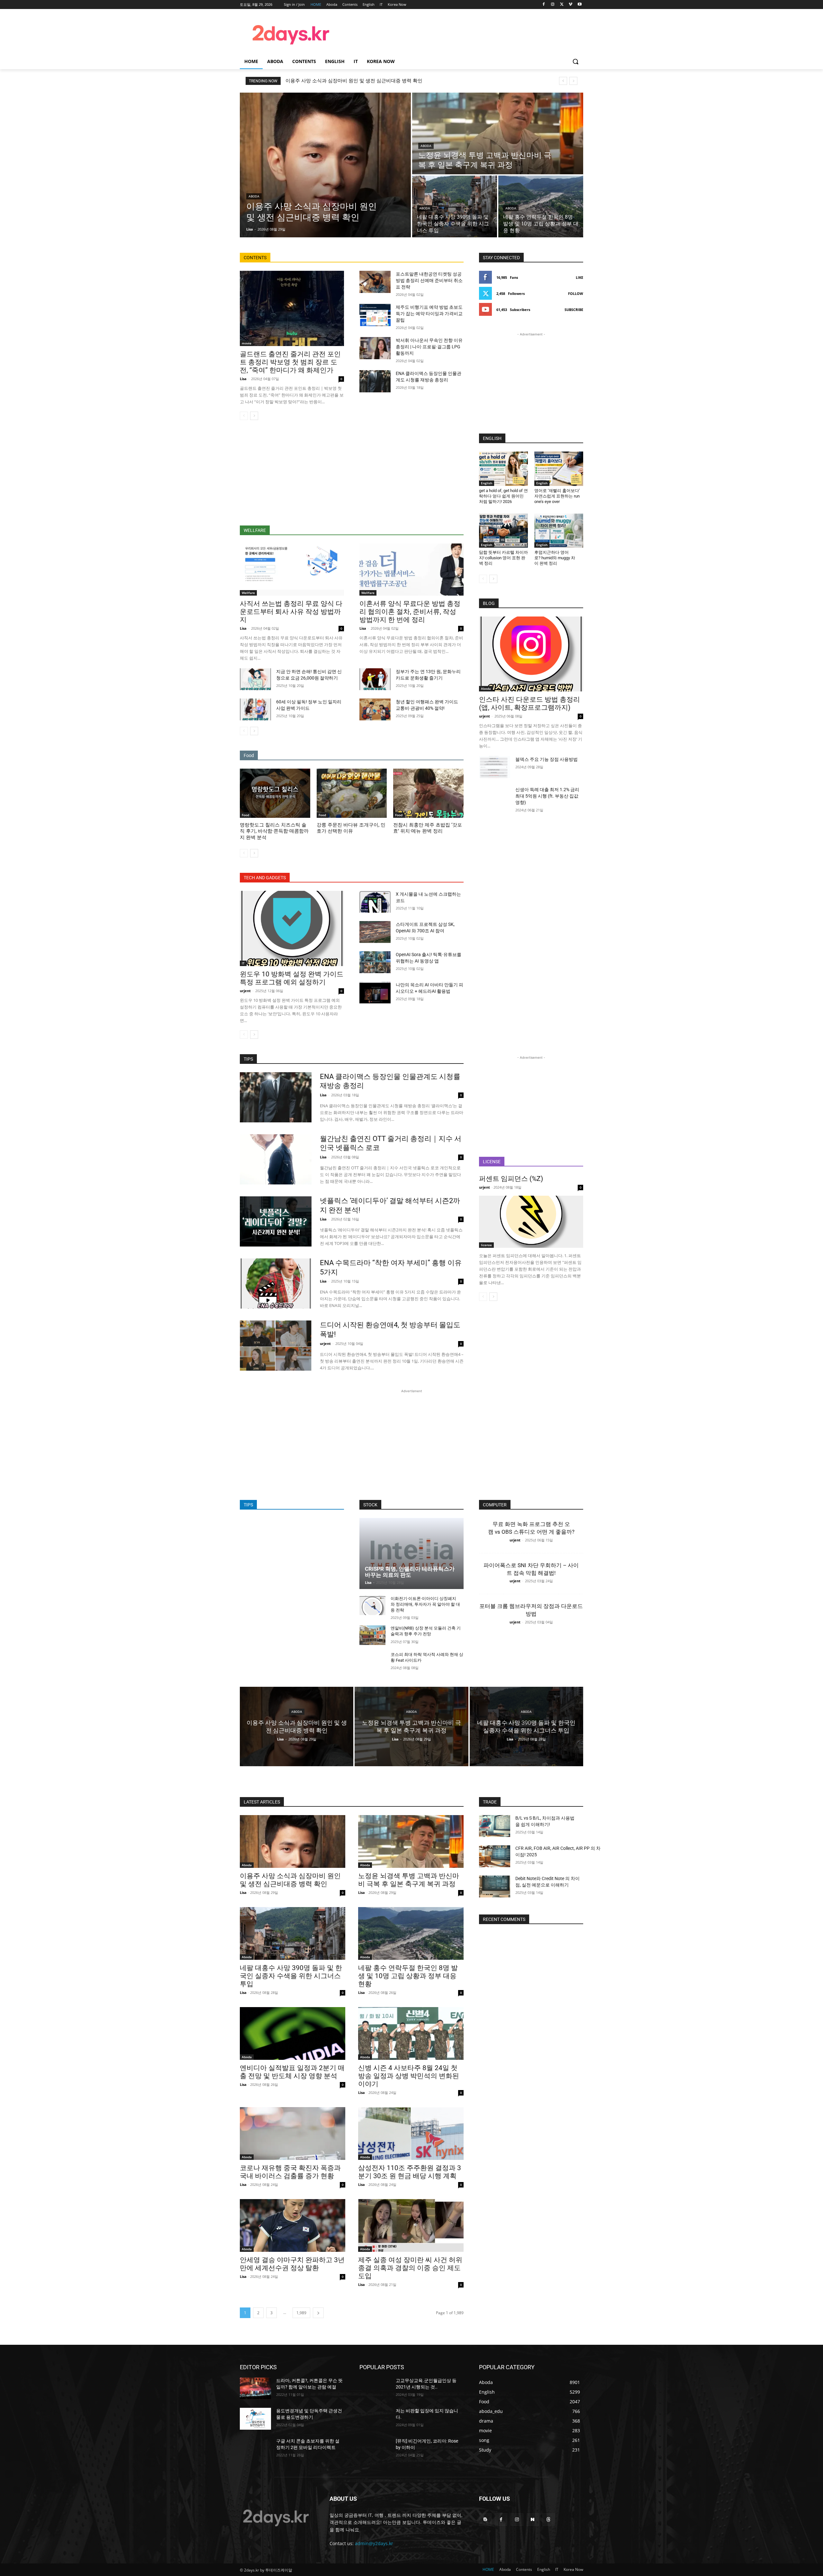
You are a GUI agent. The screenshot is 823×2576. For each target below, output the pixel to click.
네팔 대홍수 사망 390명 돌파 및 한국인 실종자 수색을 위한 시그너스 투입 (291, 1976)
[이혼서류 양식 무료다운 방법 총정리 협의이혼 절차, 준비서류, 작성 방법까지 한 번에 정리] (411, 570)
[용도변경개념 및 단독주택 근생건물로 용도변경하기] (255, 2419)
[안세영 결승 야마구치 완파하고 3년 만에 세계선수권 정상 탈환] (293, 2225)
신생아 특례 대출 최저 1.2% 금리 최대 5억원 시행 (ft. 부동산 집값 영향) (547, 796)
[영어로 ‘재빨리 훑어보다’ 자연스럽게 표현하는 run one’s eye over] (559, 469)
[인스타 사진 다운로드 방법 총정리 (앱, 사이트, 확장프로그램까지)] (531, 654)
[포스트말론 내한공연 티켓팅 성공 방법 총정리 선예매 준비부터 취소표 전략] (375, 282)
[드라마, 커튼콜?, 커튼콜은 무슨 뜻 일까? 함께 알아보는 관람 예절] (255, 2389)
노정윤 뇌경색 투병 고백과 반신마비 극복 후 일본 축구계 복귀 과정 (409, 1880)
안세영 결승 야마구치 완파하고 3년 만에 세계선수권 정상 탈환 (292, 2264)
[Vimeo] (570, 5)
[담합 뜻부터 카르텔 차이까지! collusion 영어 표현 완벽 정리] (503, 531)
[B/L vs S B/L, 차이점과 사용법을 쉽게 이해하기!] (495, 1826)
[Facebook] (544, 5)
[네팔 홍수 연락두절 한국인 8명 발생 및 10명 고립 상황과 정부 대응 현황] (541, 206)
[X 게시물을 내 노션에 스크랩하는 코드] (375, 902)
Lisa (243, 379)
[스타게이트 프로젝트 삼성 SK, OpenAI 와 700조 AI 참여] (375, 932)
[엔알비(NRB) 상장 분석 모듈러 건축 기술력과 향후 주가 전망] (372, 1635)
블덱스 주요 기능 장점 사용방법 (547, 759)
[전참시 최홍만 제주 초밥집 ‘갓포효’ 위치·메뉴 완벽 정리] (428, 793)
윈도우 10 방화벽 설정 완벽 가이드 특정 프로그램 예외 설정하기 (292, 978)
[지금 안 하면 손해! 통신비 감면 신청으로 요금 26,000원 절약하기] (255, 679)
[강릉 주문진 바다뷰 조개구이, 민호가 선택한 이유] (352, 793)
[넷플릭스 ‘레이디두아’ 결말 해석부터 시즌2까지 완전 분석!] (276, 1221)
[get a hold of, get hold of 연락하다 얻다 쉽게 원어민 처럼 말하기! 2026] (503, 469)
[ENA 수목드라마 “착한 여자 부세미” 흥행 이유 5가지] (276, 1283)
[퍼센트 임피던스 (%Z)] (531, 1222)
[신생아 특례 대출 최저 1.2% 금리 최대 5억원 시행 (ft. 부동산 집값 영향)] (495, 797)
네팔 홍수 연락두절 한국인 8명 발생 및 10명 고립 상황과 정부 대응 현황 (408, 1976)
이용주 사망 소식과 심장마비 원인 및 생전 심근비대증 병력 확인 (354, 81)
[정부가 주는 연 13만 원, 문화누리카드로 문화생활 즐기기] (375, 679)
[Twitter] (562, 5)
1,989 (301, 2313)
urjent (245, 991)
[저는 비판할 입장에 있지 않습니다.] (375, 2419)
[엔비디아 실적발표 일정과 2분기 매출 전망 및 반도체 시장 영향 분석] (293, 2033)
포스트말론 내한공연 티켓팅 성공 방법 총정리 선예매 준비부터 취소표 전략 (429, 280)
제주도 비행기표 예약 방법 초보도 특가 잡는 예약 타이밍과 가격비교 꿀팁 (429, 314)
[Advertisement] (463, 34)
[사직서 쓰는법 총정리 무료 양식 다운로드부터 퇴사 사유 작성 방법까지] (292, 570)
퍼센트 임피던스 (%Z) (511, 1179)
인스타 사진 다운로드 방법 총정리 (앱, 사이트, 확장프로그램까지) (529, 703)
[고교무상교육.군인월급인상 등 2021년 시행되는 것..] (375, 2389)
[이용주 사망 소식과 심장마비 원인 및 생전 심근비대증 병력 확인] (325, 165)
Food (245, 815)
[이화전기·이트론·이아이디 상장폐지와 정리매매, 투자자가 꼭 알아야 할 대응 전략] (372, 1606)
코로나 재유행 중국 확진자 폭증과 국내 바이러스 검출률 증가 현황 (290, 2172)
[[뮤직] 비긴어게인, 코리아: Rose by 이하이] (375, 2449)
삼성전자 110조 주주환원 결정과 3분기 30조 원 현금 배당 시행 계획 (410, 2172)
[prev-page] (244, 416)
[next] (573, 81)
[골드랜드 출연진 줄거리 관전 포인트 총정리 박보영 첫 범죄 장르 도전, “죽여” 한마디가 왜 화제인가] (292, 308)
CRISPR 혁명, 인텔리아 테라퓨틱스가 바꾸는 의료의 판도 (410, 1572)
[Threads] (549, 2520)
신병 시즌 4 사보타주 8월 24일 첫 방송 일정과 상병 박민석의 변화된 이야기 (409, 2076)
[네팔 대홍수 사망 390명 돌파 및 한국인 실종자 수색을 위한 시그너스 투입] (455, 206)
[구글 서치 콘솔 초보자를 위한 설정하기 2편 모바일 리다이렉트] (255, 2449)
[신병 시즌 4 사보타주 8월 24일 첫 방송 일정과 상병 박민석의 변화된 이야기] (411, 2033)
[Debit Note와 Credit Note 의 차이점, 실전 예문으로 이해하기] (495, 1886)
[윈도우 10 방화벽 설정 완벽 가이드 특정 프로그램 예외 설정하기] (292, 928)
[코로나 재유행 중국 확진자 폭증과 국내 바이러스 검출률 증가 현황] (293, 2133)
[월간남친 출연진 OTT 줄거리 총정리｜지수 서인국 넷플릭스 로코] (276, 1159)
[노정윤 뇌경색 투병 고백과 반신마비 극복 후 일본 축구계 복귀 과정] (498, 133)
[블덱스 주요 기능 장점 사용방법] (495, 767)
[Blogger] (485, 2520)
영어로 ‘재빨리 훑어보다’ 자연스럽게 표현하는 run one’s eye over (557, 496)
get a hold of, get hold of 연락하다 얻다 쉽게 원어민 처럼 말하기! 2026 (503, 496)
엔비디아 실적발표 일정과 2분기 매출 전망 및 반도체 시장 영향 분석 (292, 2072)
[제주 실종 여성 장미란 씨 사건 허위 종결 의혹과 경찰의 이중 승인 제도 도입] (411, 2225)
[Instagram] (553, 5)
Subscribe (574, 310)
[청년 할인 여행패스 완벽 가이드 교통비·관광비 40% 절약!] (375, 709)
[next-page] (254, 416)
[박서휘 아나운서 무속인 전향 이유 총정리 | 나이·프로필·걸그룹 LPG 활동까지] (375, 348)
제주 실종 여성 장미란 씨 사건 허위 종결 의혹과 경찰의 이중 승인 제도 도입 (410, 2268)
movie (247, 343)
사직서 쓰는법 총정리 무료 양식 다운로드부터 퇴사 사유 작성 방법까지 (291, 612)
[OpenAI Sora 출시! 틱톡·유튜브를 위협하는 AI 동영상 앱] (375, 962)
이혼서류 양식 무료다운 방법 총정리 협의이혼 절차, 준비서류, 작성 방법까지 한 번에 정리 (410, 612)
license (486, 1245)
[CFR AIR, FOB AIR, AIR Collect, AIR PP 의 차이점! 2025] (495, 1856)
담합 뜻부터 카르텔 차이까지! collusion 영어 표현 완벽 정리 (503, 558)
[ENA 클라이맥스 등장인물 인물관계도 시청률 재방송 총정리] (375, 381)
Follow (576, 293)
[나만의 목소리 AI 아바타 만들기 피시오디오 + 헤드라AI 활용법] (375, 992)
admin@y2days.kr (374, 2543)
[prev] (563, 81)
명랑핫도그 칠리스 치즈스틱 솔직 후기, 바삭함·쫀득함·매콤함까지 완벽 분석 (274, 831)
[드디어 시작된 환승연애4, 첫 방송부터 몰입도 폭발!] (276, 1346)
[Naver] (533, 2520)
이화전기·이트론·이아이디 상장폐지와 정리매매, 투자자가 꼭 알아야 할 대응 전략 (425, 1604)
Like (579, 277)
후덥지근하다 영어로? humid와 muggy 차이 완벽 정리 (555, 558)
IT (243, 963)
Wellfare (248, 593)
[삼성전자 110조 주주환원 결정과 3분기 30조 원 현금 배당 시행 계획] (411, 2133)
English (487, 483)
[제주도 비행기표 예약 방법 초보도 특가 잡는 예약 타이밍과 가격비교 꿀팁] (375, 315)
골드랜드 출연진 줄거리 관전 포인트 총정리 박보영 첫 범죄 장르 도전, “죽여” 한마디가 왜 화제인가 (290, 362)
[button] (575, 61)
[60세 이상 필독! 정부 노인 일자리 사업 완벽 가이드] (255, 709)
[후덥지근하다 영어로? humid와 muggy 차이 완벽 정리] (559, 531)
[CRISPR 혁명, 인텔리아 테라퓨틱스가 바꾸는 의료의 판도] (411, 1553)
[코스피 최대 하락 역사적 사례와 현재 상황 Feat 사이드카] (372, 1662)
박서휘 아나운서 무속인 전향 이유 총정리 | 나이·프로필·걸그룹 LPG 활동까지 (429, 347)
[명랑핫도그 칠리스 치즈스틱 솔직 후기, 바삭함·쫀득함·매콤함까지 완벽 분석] (275, 793)
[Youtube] (579, 5)
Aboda (254, 196)
